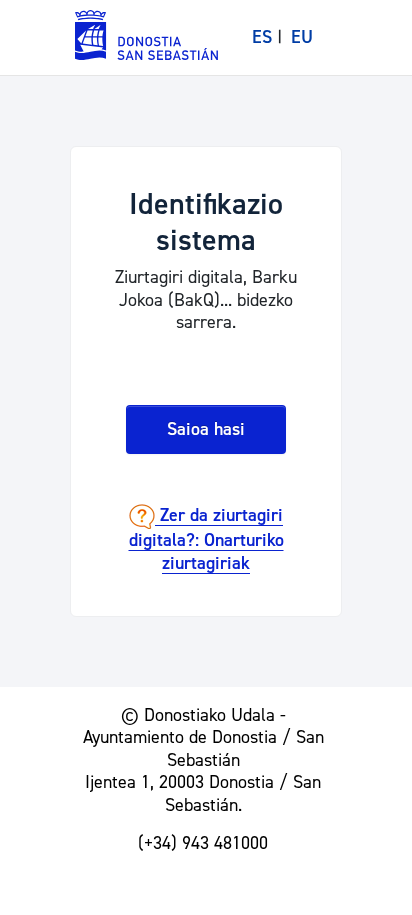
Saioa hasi (206, 429)
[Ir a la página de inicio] (147, 34)
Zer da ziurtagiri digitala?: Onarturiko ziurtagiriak (206, 540)
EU (302, 37)
